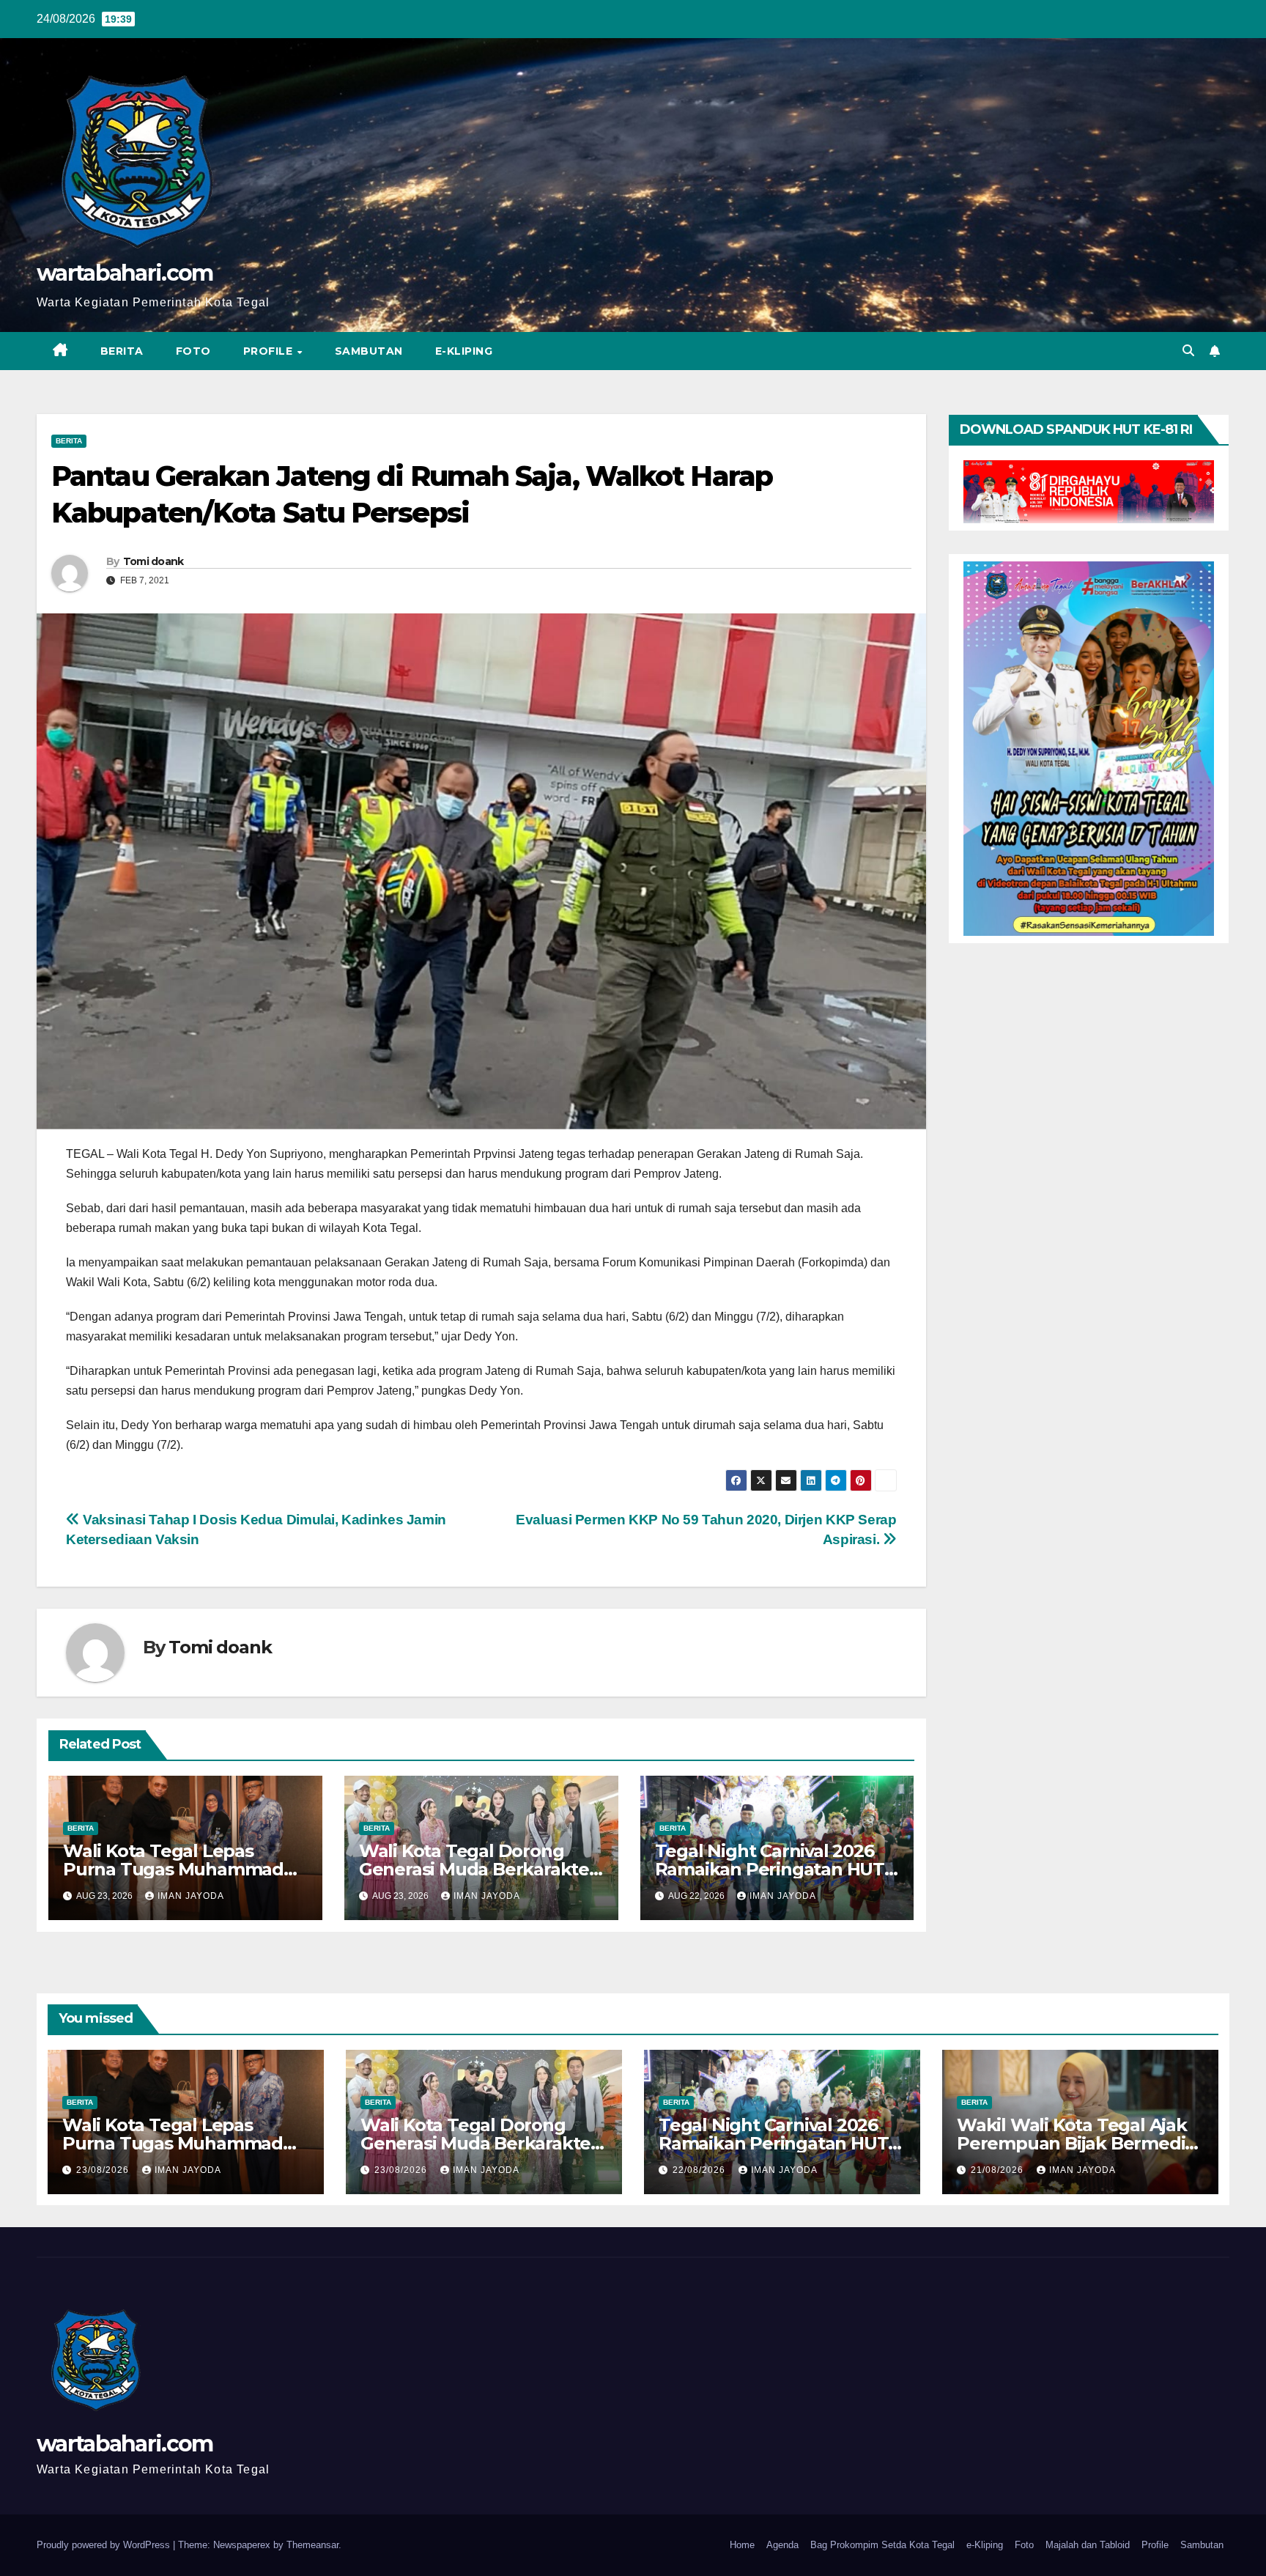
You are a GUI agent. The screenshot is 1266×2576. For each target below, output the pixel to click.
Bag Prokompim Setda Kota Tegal (882, 2545)
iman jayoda (191, 1896)
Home (742, 2545)
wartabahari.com (125, 273)
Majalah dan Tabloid (1088, 2545)
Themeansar (312, 2545)
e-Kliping (985, 2545)
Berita (122, 351)
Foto (193, 351)
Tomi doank (153, 561)
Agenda (782, 2545)
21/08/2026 (999, 2170)
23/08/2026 (104, 2170)
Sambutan (369, 351)
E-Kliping (464, 351)
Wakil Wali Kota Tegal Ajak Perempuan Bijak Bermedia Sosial (1076, 2143)
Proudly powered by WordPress (105, 2545)
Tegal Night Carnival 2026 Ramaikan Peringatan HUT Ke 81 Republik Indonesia (770, 1869)
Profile (270, 351)
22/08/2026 (700, 2170)
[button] (1188, 351)
